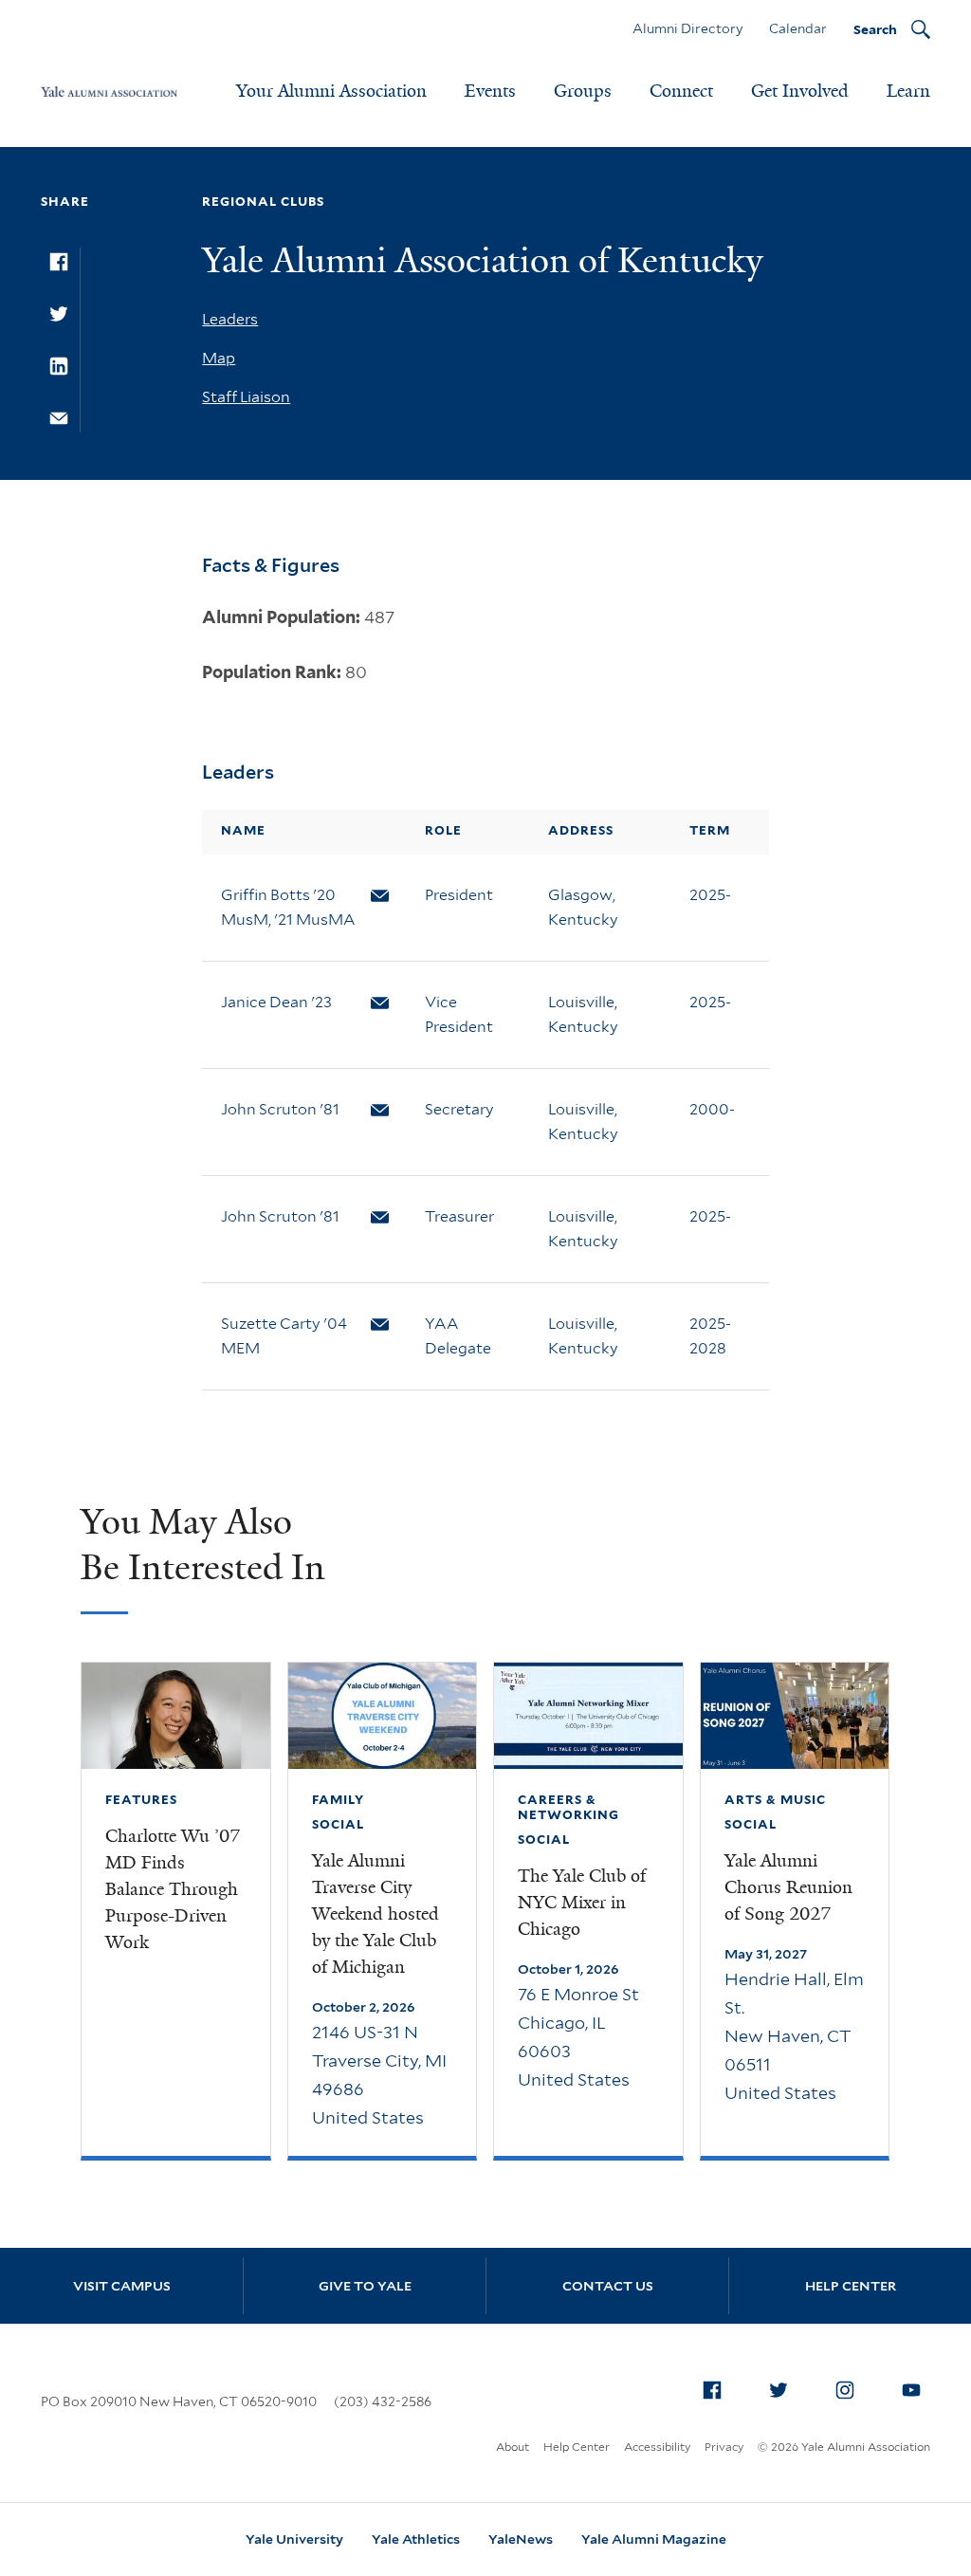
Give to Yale (365, 2286)
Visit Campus (122, 2286)
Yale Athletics (416, 2539)
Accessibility (657, 2447)
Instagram (845, 2390)
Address (581, 830)
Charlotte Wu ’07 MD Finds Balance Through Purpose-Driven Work (173, 1889)
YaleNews (521, 2539)
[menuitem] (712, 2390)
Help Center (851, 2286)
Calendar (798, 28)
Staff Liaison (246, 397)
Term (710, 830)
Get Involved (800, 91)
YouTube (911, 2390)
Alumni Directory (687, 28)
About (513, 2447)
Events (490, 91)
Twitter (779, 2390)
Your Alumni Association (331, 91)
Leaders (230, 319)
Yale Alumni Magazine (654, 2539)
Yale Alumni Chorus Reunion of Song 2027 (788, 1887)
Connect (681, 91)
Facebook (712, 2390)
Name (243, 830)
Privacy (724, 2447)
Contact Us (608, 2286)
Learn (908, 91)
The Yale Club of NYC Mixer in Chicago (582, 1903)
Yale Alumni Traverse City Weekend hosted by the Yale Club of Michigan (376, 1914)
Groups (583, 91)
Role (443, 830)
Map (219, 358)
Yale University (294, 2539)
